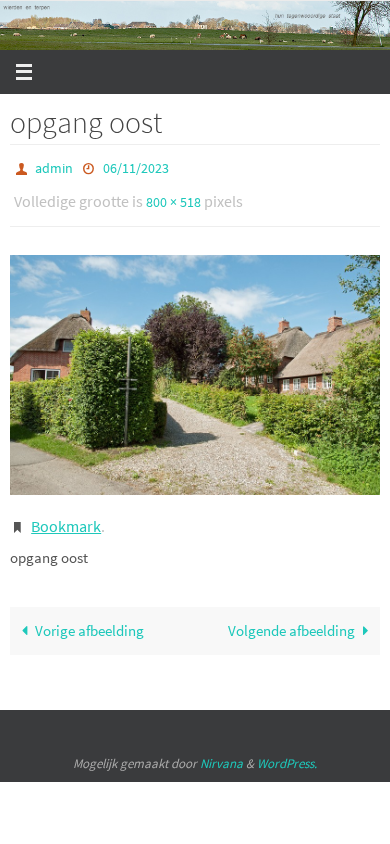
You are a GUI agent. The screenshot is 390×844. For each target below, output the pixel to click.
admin (54, 167)
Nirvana (221, 749)
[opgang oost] (195, 366)
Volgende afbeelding (291, 617)
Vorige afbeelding (89, 617)
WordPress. (287, 749)
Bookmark (66, 515)
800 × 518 (173, 196)
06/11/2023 (136, 167)
